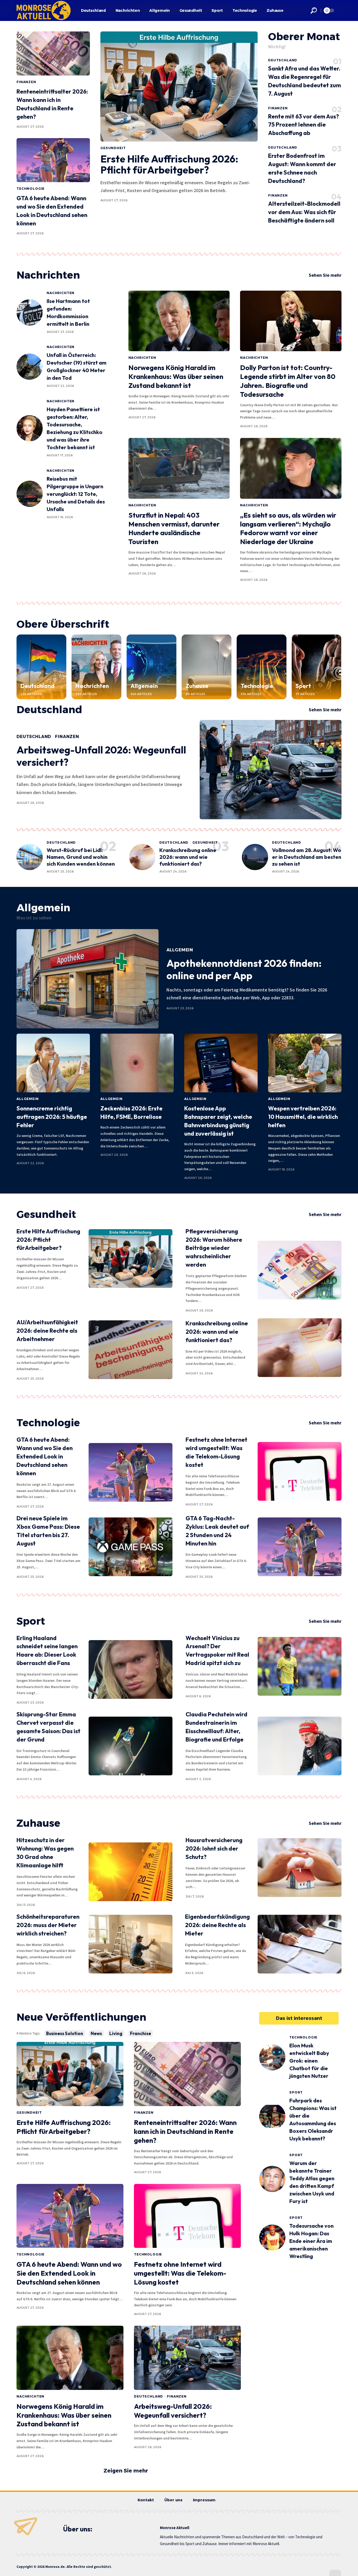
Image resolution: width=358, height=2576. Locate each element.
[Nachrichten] (96, 667)
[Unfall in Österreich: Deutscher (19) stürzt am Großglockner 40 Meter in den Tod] (30, 367)
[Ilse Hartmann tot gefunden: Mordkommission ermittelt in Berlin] (30, 312)
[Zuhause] (207, 667)
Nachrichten (48, 275)
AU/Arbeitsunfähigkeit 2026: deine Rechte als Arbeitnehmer (47, 1331)
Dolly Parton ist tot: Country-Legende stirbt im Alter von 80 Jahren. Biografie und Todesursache (288, 381)
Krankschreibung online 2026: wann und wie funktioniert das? (188, 857)
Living (116, 2033)
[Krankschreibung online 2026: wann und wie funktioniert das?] (142, 857)
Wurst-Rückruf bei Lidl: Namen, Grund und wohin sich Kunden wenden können (81, 857)
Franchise (140, 2033)
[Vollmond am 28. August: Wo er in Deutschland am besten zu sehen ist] (255, 857)
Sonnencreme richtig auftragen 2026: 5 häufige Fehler (52, 1117)
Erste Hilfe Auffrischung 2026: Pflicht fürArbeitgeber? (169, 164)
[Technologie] (262, 667)
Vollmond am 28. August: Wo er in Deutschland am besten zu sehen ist (307, 857)
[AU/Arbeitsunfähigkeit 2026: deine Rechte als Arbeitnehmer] (131, 1350)
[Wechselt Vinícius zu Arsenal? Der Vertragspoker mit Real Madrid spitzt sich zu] (300, 1666)
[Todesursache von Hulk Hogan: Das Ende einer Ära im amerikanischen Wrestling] (272, 2238)
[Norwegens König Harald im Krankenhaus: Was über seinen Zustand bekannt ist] (179, 321)
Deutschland (283, 60)
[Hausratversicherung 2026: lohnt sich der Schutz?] (300, 1868)
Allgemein (144, 686)
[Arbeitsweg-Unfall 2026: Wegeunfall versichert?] (271, 770)
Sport (303, 686)
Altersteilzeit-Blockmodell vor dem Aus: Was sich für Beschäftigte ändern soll (304, 212)
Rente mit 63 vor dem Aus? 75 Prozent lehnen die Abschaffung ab (303, 125)
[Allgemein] (151, 667)
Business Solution (65, 2033)
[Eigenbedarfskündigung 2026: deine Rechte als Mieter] (300, 1944)
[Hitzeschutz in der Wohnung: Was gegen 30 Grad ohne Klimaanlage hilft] (131, 1872)
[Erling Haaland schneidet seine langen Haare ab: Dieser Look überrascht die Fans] (131, 1669)
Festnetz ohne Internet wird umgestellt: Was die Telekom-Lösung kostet (180, 2273)
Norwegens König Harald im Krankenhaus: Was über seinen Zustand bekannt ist (176, 376)
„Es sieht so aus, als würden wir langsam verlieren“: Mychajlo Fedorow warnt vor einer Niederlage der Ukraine (288, 528)
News (96, 2033)
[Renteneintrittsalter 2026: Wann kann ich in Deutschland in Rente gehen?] (53, 53)
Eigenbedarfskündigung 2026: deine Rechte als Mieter (217, 1925)
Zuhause (197, 686)
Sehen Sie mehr (325, 275)
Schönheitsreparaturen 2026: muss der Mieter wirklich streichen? (48, 1925)
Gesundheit (113, 148)
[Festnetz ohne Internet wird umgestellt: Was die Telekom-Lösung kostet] (300, 1471)
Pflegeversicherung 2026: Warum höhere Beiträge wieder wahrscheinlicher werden (214, 1248)
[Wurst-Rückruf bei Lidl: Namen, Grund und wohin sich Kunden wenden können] (30, 857)
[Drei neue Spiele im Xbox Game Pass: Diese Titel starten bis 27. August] (131, 1547)
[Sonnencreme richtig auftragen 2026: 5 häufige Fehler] (53, 1063)
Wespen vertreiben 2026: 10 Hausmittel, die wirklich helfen (303, 1117)
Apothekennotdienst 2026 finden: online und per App (244, 969)
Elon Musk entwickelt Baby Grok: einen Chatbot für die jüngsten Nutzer (309, 2061)
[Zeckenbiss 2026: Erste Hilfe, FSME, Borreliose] (137, 1063)
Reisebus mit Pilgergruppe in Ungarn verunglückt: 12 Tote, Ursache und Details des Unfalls (76, 494)
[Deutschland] (41, 667)
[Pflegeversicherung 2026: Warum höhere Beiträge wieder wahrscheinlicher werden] (300, 1270)
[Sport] (317, 667)
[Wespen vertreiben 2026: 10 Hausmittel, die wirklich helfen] (305, 1063)
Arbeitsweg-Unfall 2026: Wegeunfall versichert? (101, 756)
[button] (314, 10)
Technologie (31, 189)
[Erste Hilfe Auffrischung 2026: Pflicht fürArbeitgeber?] (179, 86)
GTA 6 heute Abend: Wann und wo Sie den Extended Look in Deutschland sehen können (45, 1456)
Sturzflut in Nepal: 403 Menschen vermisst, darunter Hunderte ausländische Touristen (174, 528)
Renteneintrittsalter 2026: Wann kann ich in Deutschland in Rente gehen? (185, 2131)
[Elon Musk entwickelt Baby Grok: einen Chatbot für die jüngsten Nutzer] (272, 2057)
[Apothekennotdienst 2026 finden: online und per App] (88, 979)
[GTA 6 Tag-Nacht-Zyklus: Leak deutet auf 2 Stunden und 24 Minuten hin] (300, 1547)
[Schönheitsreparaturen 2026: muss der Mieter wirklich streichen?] (131, 1944)
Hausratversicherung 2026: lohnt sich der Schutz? (214, 1848)
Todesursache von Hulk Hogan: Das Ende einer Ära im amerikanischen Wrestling (311, 2241)
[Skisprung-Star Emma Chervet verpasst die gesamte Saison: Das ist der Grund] (131, 1746)
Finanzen (26, 82)
